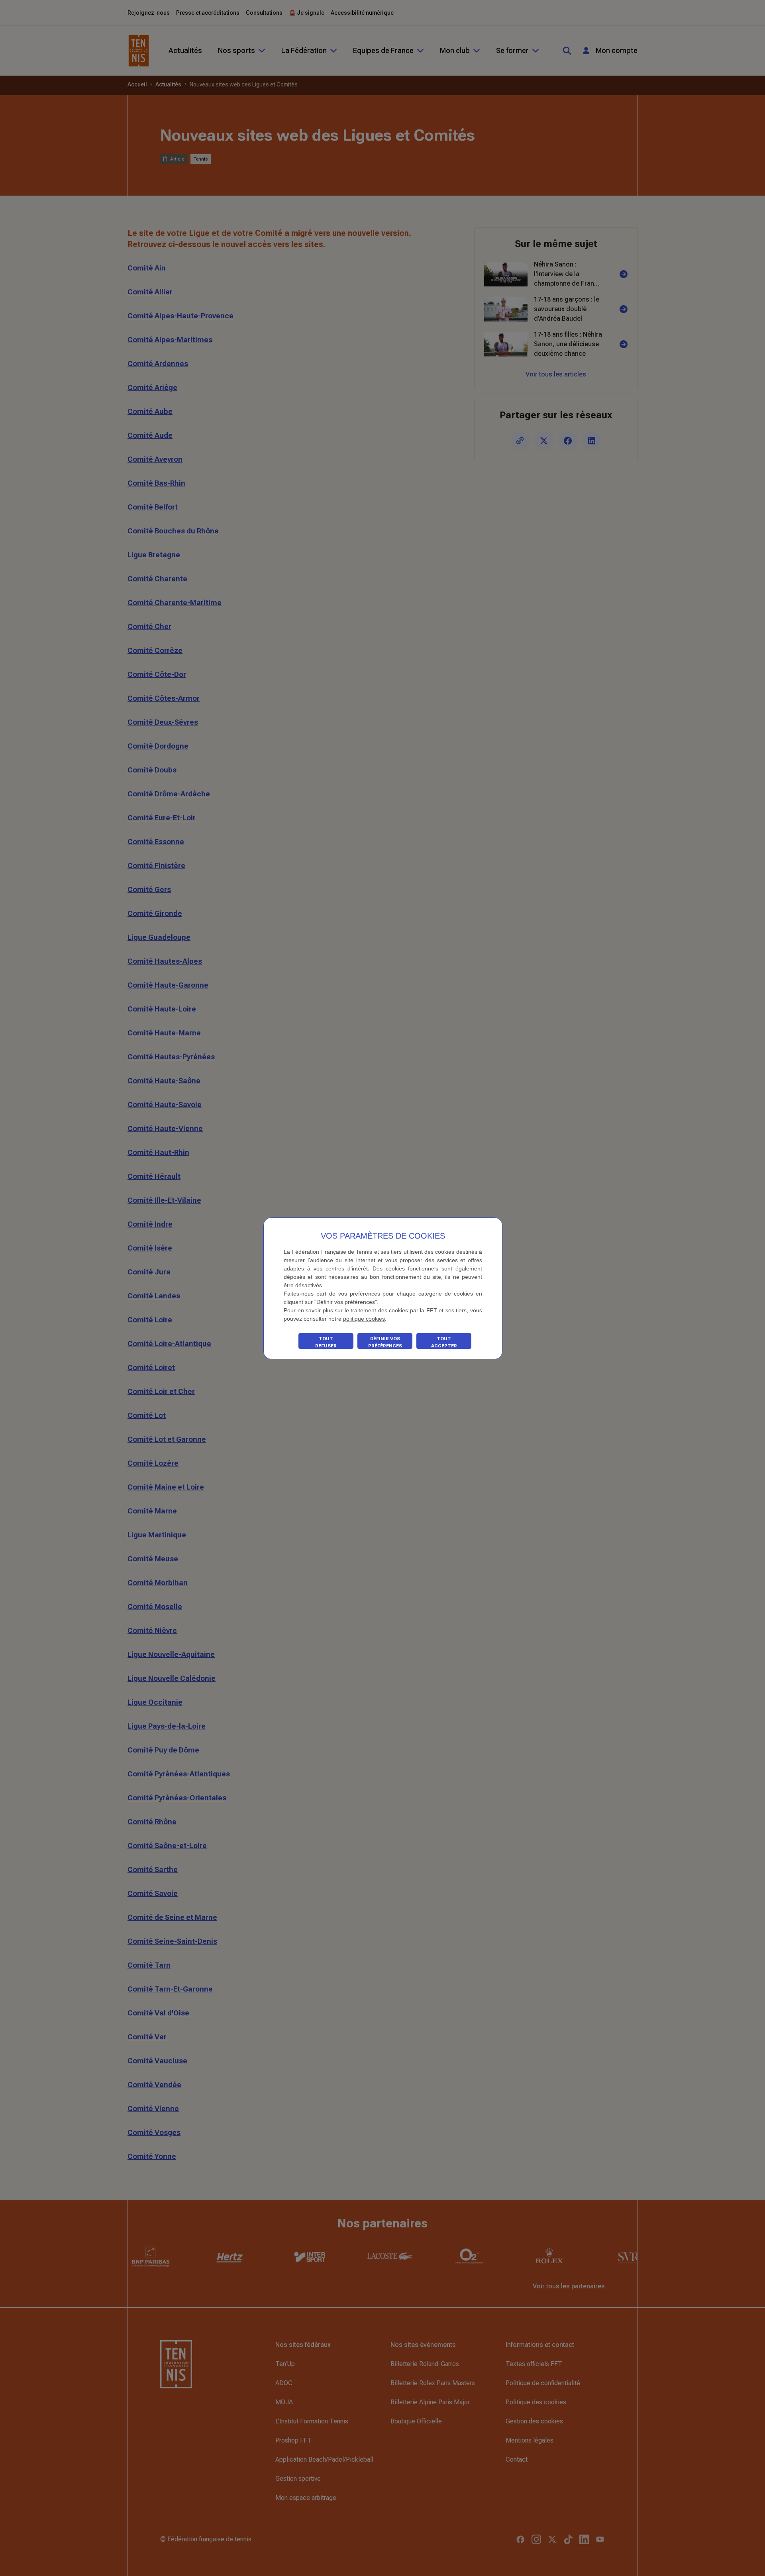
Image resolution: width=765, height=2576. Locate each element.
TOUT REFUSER (326, 1342)
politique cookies (364, 1319)
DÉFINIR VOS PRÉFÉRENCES (385, 1342)
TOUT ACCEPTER (444, 1342)
